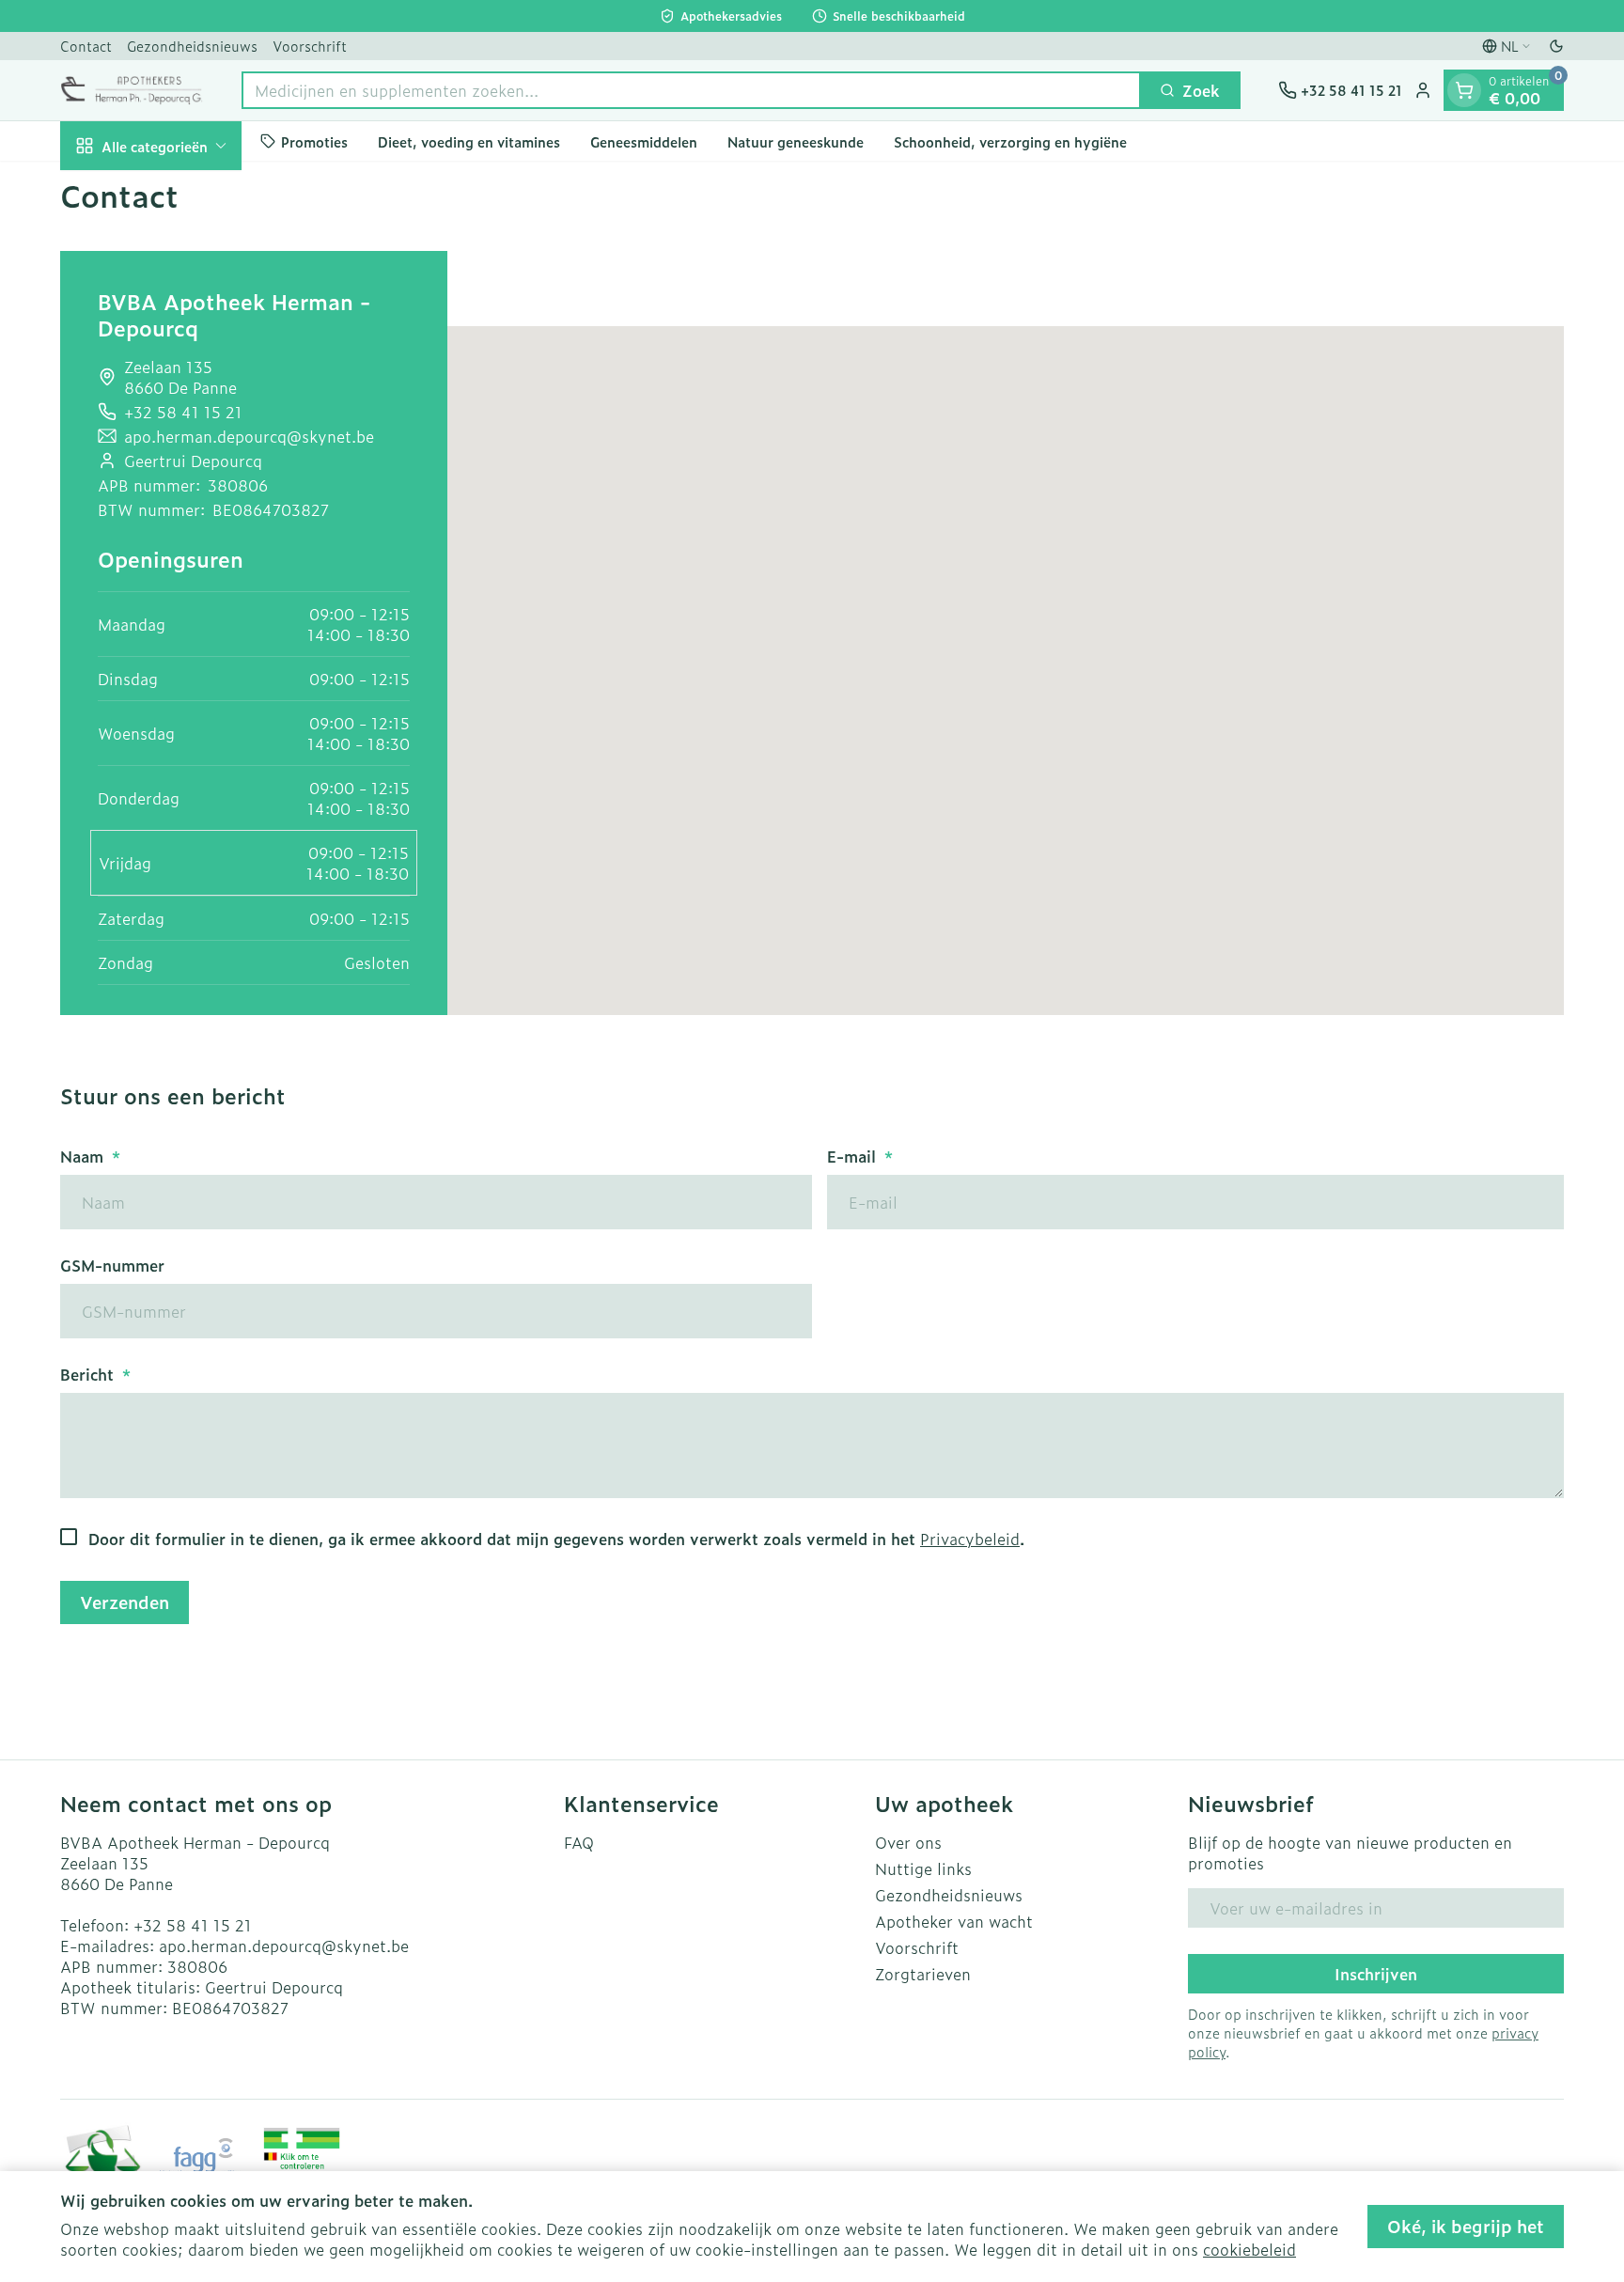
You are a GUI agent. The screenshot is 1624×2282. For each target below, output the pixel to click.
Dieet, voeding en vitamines (469, 141)
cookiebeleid (1249, 2249)
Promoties (314, 141)
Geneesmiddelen (644, 141)
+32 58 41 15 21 (193, 1925)
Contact (86, 46)
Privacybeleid (970, 1539)
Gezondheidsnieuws (192, 46)
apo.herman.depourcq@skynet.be (249, 436)
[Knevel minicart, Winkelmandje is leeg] (1464, 90)
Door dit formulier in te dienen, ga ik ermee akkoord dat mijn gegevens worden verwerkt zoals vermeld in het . (556, 1539)
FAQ (579, 1842)
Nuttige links (923, 1868)
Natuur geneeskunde (796, 141)
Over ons (908, 1842)
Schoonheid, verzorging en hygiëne (1010, 141)
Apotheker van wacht (954, 1921)
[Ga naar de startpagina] (132, 90)
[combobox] (691, 90)
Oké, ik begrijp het (1466, 2226)
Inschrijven (1376, 1974)
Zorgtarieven (923, 1974)
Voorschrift (310, 46)
